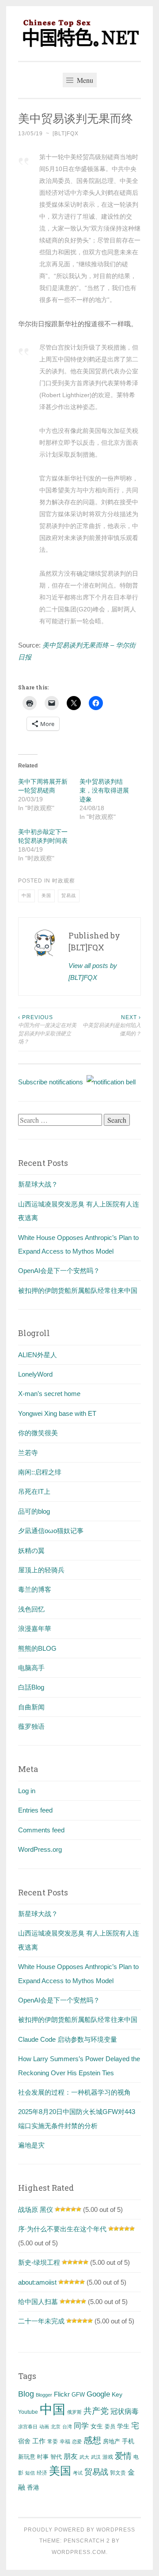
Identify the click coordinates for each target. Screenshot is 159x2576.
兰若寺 (28, 1453)
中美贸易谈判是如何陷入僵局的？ (112, 1026)
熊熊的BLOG (37, 1648)
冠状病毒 (125, 2411)
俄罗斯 (74, 2412)
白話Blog (31, 1687)
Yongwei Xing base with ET (57, 1413)
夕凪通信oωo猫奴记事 (51, 1531)
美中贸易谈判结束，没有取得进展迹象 (104, 790)
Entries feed (35, 1810)
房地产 (112, 2441)
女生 (97, 2426)
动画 (44, 2427)
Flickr (62, 2394)
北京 (56, 2427)
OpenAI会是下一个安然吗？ (59, 1271)
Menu (84, 80)
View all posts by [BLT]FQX (93, 972)
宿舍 (24, 2441)
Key (117, 2394)
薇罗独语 (31, 1726)
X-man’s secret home (49, 1394)
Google (98, 2394)
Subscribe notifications (52, 1082)
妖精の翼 (31, 1550)
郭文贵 (118, 2473)
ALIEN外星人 (38, 1355)
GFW (78, 2395)
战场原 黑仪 (36, 2209)
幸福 (65, 2442)
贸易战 (69, 895)
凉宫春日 (28, 2427)
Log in (27, 1791)
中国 (26, 895)
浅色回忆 (31, 1609)
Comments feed (41, 1830)
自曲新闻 (31, 1707)
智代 (56, 2457)
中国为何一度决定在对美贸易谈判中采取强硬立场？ (47, 1029)
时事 (43, 2457)
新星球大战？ (38, 1184)
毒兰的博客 (35, 1589)
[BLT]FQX (66, 134)
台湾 (67, 2427)
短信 (30, 2473)
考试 (78, 2473)
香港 (33, 2487)
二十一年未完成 (41, 2321)
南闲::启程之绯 (40, 1472)
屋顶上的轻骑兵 (41, 1570)
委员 (110, 2427)
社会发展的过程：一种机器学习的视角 (74, 2092)
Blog (26, 2394)
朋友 (71, 2456)
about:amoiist (37, 2282)
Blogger (44, 2395)
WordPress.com (79, 2552)
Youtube (28, 2412)
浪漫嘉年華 (35, 1629)
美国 (46, 895)
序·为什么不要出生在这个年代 (62, 2229)
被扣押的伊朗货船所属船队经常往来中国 (78, 1290)
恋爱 (77, 2442)
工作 (39, 2441)
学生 (123, 2426)
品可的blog (34, 1511)
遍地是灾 (31, 2145)
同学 (81, 2426)
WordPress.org (40, 1849)
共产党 (96, 2411)
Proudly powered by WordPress (79, 2530)
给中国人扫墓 (38, 2302)
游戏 (108, 2457)
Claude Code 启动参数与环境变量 (68, 2039)
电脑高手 (31, 1668)
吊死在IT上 (34, 1491)
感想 (92, 2440)
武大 (84, 2457)
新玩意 (27, 2457)
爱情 (123, 2456)
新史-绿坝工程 (39, 2262)
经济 (42, 2473)
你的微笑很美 (38, 1433)
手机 (128, 2441)
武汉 (96, 2457)
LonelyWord (35, 1374)
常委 (53, 2441)
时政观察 (64, 881)
